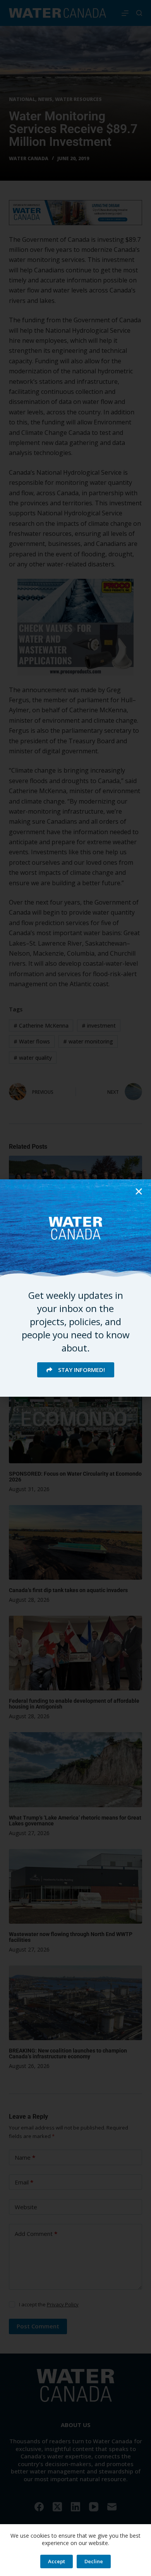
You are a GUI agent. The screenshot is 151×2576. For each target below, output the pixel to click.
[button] (139, 1191)
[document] (75, 1288)
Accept (57, 2561)
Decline (94, 2561)
